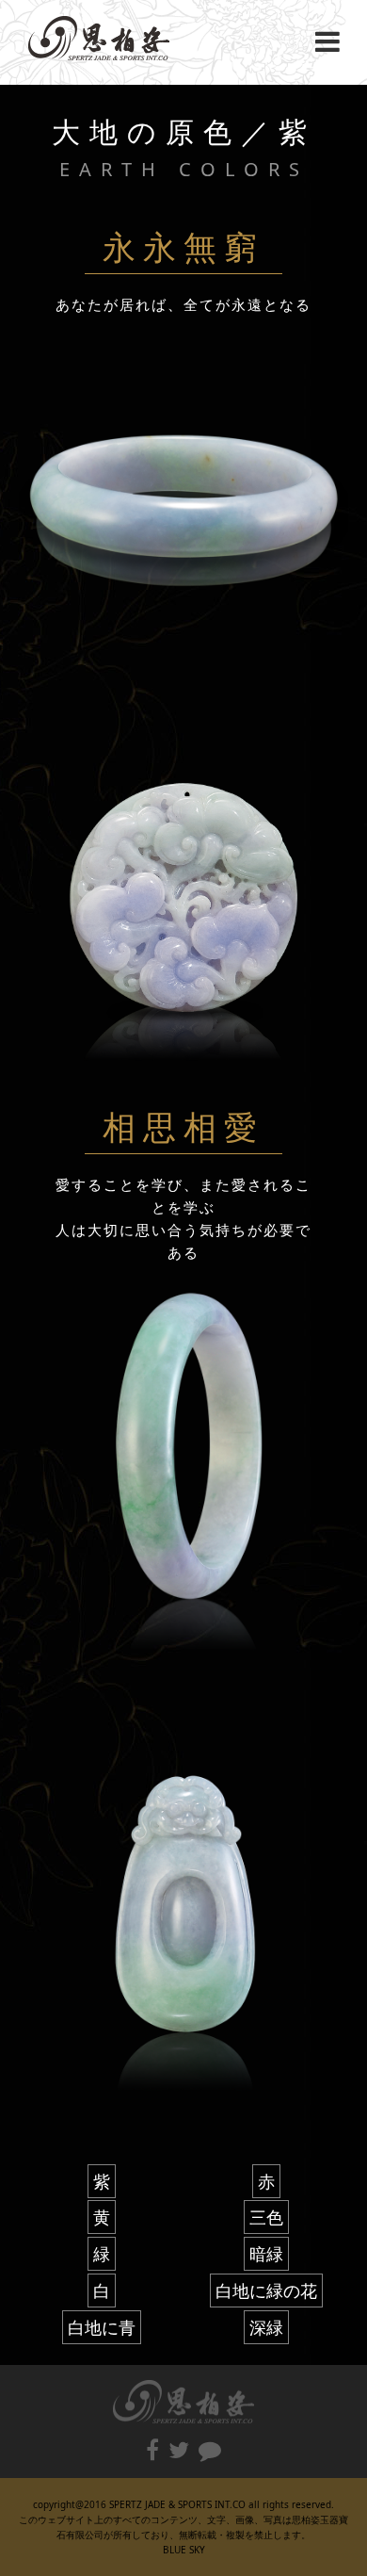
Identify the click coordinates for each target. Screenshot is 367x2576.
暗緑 (266, 2254)
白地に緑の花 (266, 2291)
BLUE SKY (184, 2550)
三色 (266, 2217)
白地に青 (102, 2327)
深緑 (266, 2327)
